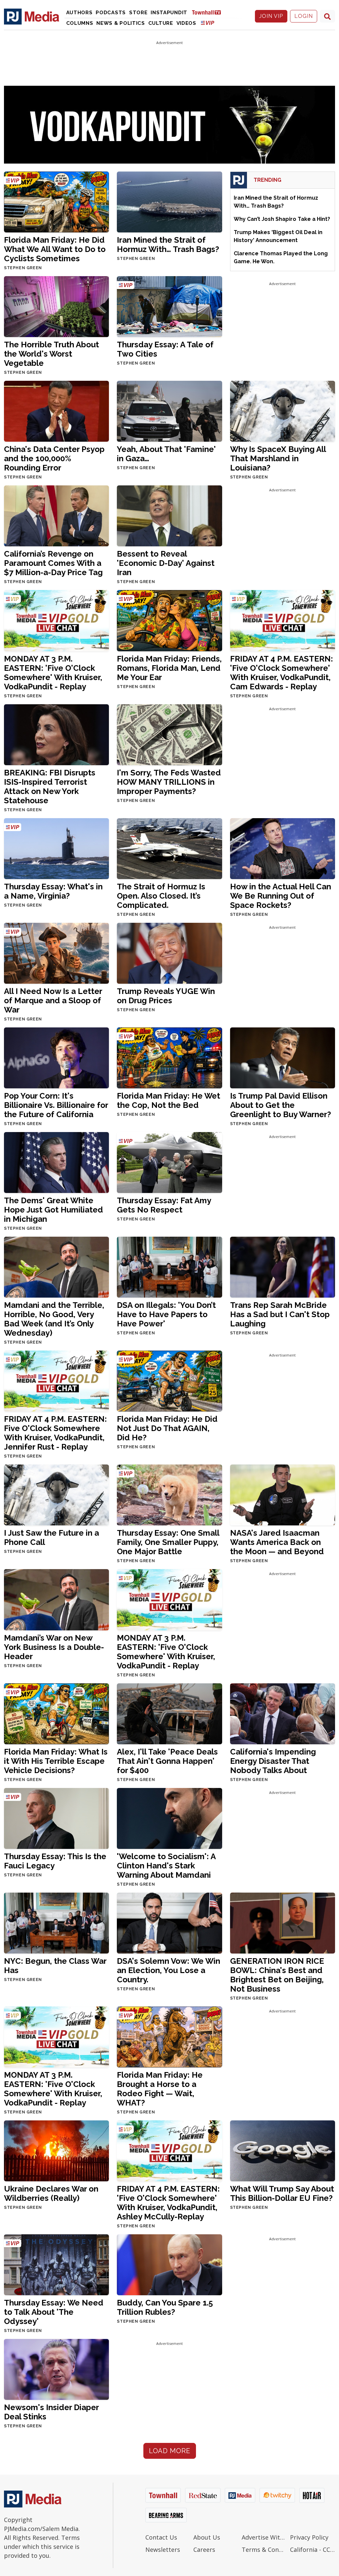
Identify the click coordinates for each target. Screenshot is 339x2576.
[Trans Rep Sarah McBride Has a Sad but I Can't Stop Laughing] (283, 1267)
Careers (204, 2550)
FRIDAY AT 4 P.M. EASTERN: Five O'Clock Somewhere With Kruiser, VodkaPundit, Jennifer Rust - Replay (55, 1433)
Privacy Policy (309, 2537)
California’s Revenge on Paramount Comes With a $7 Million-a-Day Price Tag (53, 563)
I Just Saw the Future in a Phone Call (51, 1537)
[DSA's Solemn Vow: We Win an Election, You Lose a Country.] (169, 1923)
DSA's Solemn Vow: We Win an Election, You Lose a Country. (169, 1970)
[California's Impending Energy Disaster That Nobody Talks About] (283, 1713)
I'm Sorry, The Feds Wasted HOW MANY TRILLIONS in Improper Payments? (169, 782)
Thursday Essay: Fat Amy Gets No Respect (164, 1205)
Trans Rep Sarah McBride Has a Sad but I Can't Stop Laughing (280, 1314)
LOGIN (304, 16)
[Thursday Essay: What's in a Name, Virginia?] (56, 848)
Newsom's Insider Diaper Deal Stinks (51, 2412)
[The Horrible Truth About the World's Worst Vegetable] (56, 306)
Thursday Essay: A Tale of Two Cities (165, 349)
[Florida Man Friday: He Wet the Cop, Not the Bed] (169, 1057)
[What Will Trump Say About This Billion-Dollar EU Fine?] (283, 2150)
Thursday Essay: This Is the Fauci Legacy (55, 1861)
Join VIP (271, 16)
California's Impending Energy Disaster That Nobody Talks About (273, 1761)
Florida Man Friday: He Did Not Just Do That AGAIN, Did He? (167, 1428)
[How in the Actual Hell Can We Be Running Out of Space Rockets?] (283, 848)
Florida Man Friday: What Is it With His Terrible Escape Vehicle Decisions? (56, 1761)
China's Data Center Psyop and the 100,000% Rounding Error (54, 458)
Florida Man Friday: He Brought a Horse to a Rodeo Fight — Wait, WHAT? (160, 2089)
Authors (79, 13)
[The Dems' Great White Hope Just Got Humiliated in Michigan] (56, 1162)
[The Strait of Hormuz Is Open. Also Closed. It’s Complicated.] (169, 848)
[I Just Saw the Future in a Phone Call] (56, 1495)
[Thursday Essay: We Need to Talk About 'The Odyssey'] (56, 2264)
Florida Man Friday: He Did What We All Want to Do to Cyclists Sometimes (55, 249)
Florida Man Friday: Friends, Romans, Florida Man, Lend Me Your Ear (169, 668)
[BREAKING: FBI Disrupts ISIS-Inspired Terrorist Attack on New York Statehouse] (56, 734)
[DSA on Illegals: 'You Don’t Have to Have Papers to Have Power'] (169, 1267)
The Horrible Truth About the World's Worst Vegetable (51, 354)
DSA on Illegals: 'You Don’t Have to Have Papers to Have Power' (166, 1314)
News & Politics (121, 23)
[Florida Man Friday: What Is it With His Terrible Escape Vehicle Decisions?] (56, 1713)
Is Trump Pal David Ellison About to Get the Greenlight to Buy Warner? (281, 1105)
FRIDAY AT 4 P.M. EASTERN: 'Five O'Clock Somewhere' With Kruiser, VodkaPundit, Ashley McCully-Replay (168, 2203)
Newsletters (163, 2550)
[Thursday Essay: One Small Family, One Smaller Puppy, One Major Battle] (169, 1495)
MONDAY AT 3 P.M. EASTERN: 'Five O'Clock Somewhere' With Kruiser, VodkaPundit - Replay (53, 673)
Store (138, 13)
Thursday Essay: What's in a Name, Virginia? (53, 891)
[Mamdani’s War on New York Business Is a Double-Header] (56, 1599)
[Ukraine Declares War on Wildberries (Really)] (56, 2150)
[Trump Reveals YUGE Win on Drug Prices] (169, 953)
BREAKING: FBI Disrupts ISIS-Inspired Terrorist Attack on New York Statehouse (50, 787)
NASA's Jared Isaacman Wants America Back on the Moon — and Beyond (277, 1542)
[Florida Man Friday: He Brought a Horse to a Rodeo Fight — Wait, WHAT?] (169, 2036)
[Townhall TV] (209, 12)
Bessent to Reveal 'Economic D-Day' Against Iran (166, 563)
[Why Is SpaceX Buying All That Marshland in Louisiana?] (283, 411)
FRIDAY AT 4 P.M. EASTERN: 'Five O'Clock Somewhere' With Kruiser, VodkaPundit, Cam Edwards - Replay (282, 673)
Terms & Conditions (264, 2550)
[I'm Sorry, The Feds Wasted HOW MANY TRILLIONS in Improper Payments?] (169, 734)
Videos (186, 23)
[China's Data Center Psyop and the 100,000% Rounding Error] (56, 411)
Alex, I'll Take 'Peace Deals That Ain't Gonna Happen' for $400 (167, 1761)
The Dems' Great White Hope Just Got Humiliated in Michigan (53, 1210)
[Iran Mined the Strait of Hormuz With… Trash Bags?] (169, 201)
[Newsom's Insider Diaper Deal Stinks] (56, 2369)
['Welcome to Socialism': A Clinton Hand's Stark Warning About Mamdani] (169, 1818)
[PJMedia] (32, 16)
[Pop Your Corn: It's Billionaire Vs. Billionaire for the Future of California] (56, 1057)
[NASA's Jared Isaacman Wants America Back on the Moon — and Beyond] (283, 1495)
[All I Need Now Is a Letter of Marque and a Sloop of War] (56, 953)
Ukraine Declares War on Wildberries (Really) (51, 2193)
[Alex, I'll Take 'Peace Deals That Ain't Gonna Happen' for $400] (169, 1713)
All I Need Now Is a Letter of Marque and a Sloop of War (53, 1000)
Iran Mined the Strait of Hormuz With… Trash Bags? (168, 245)
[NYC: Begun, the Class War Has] (56, 1923)
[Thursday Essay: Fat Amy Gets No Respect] (169, 1162)
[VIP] (208, 23)
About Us (207, 2537)
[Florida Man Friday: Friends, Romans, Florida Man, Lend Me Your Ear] (169, 620)
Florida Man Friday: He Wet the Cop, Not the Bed (169, 1100)
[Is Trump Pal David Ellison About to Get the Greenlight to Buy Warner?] (283, 1057)
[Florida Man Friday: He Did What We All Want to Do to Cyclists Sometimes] (56, 201)
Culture (161, 23)
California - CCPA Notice (313, 2550)
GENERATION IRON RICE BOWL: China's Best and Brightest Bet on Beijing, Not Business (277, 1975)
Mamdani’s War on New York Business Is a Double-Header (54, 1647)
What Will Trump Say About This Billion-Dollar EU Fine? (282, 2193)
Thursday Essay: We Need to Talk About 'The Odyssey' (54, 2312)
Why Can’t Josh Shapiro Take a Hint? (282, 219)
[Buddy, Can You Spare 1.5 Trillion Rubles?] (169, 2264)
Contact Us (161, 2537)
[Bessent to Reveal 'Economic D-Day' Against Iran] (169, 516)
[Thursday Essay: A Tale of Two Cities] (169, 306)
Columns (80, 23)
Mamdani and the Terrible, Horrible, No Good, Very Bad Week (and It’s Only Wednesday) (54, 1319)
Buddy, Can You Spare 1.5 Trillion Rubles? (165, 2307)
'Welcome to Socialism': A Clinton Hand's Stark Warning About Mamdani (166, 1866)
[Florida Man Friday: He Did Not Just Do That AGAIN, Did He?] (169, 1381)
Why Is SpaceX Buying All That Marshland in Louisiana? (278, 458)
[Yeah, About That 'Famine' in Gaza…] (169, 411)
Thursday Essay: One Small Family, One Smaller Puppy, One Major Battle (168, 1542)
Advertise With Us (264, 2537)
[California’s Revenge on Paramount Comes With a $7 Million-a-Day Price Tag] (56, 516)
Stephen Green (23, 268)
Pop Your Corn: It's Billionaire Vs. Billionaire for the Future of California (56, 1105)
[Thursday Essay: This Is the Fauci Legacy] (56, 1818)
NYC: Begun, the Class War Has (55, 1966)
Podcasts (111, 13)
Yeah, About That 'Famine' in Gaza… (166, 454)
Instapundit (169, 13)
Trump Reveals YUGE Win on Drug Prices (166, 996)
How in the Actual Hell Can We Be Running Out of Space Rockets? (281, 896)
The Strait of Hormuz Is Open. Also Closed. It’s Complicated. (161, 896)
